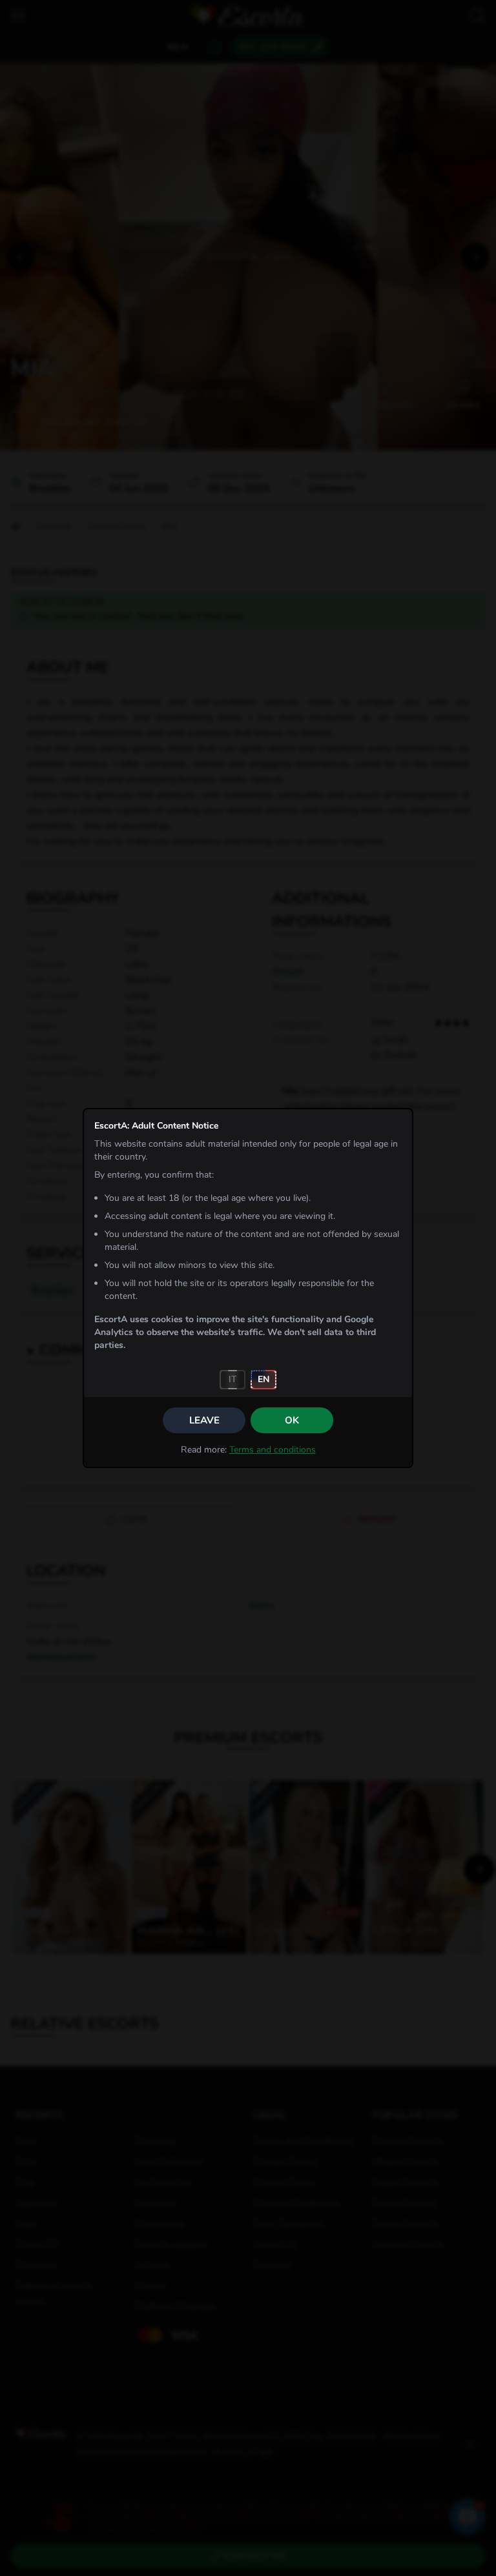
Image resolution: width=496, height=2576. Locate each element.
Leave (204, 1420)
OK (292, 1420)
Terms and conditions (273, 1450)
